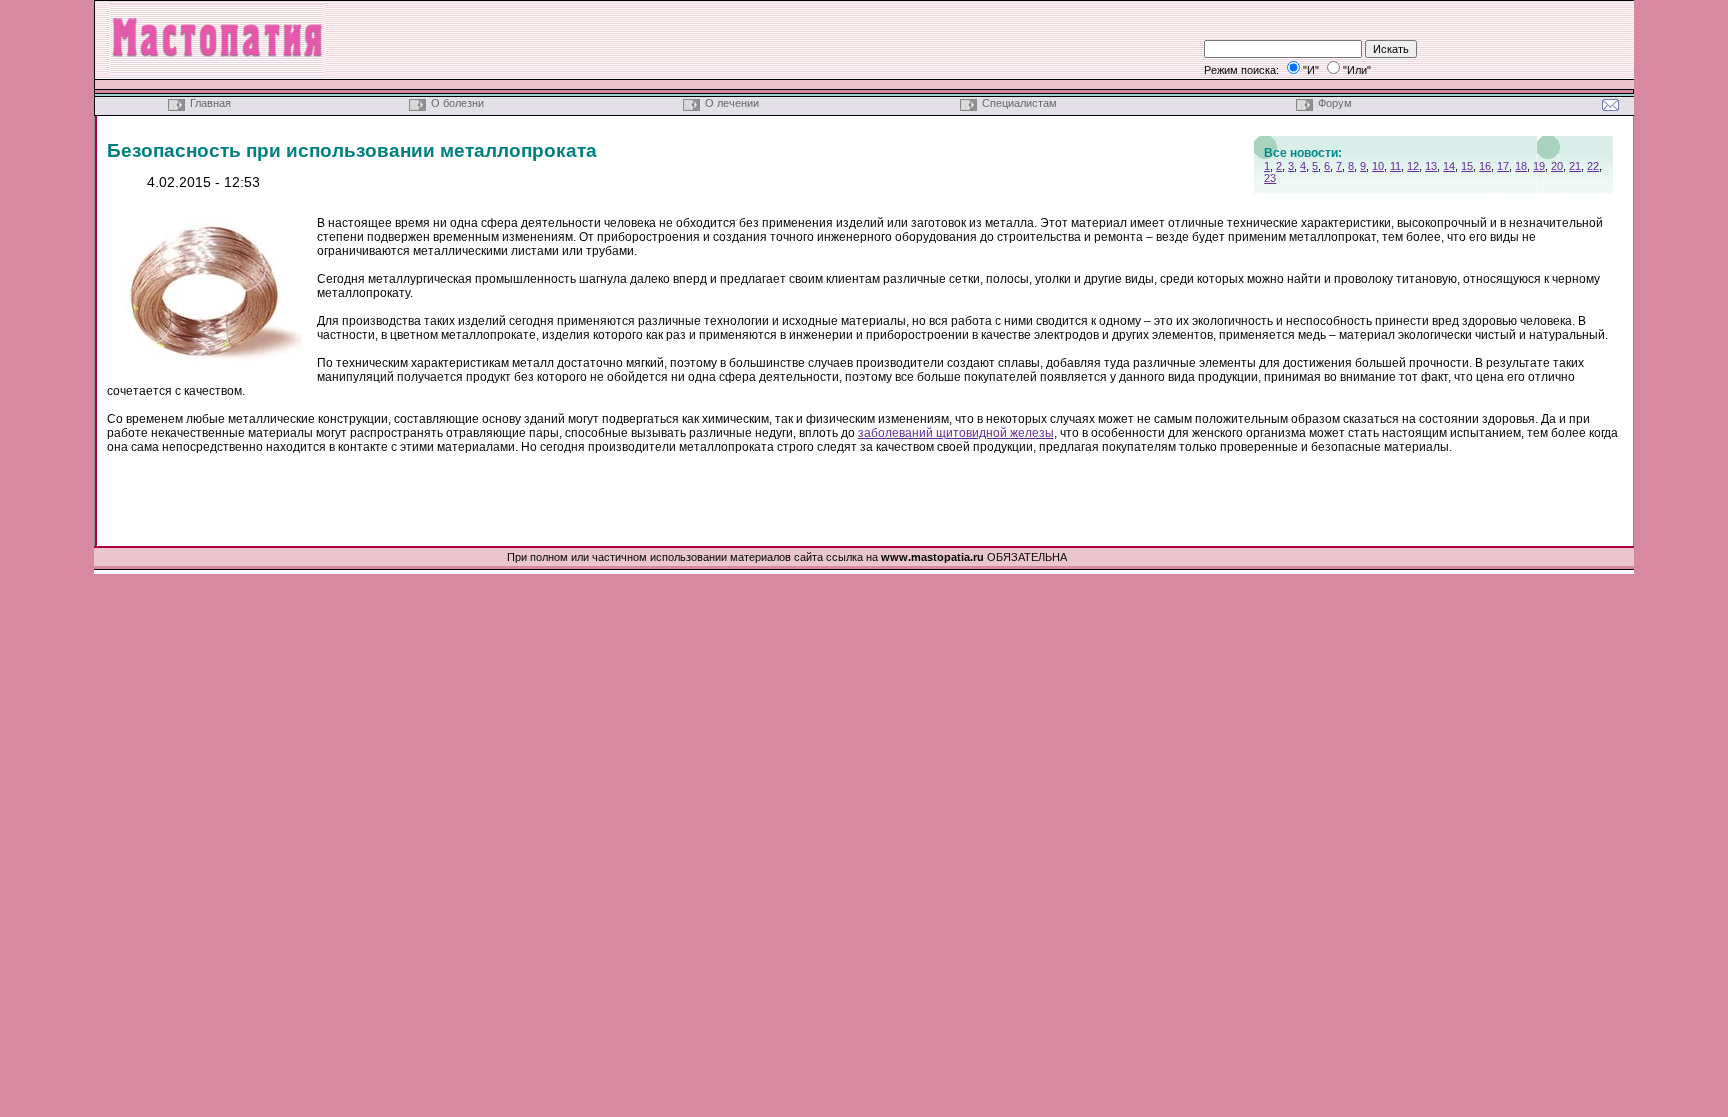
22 (1593, 166)
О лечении (732, 103)
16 (1485, 166)
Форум (1335, 103)
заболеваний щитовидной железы (956, 433)
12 (1413, 166)
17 (1503, 166)
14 (1449, 166)
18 (1521, 166)
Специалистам (1019, 103)
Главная (210, 103)
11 (1395, 166)
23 (1270, 178)
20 (1557, 166)
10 (1378, 166)
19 (1539, 166)
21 (1575, 166)
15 (1467, 166)
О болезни (457, 103)
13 (1431, 166)
